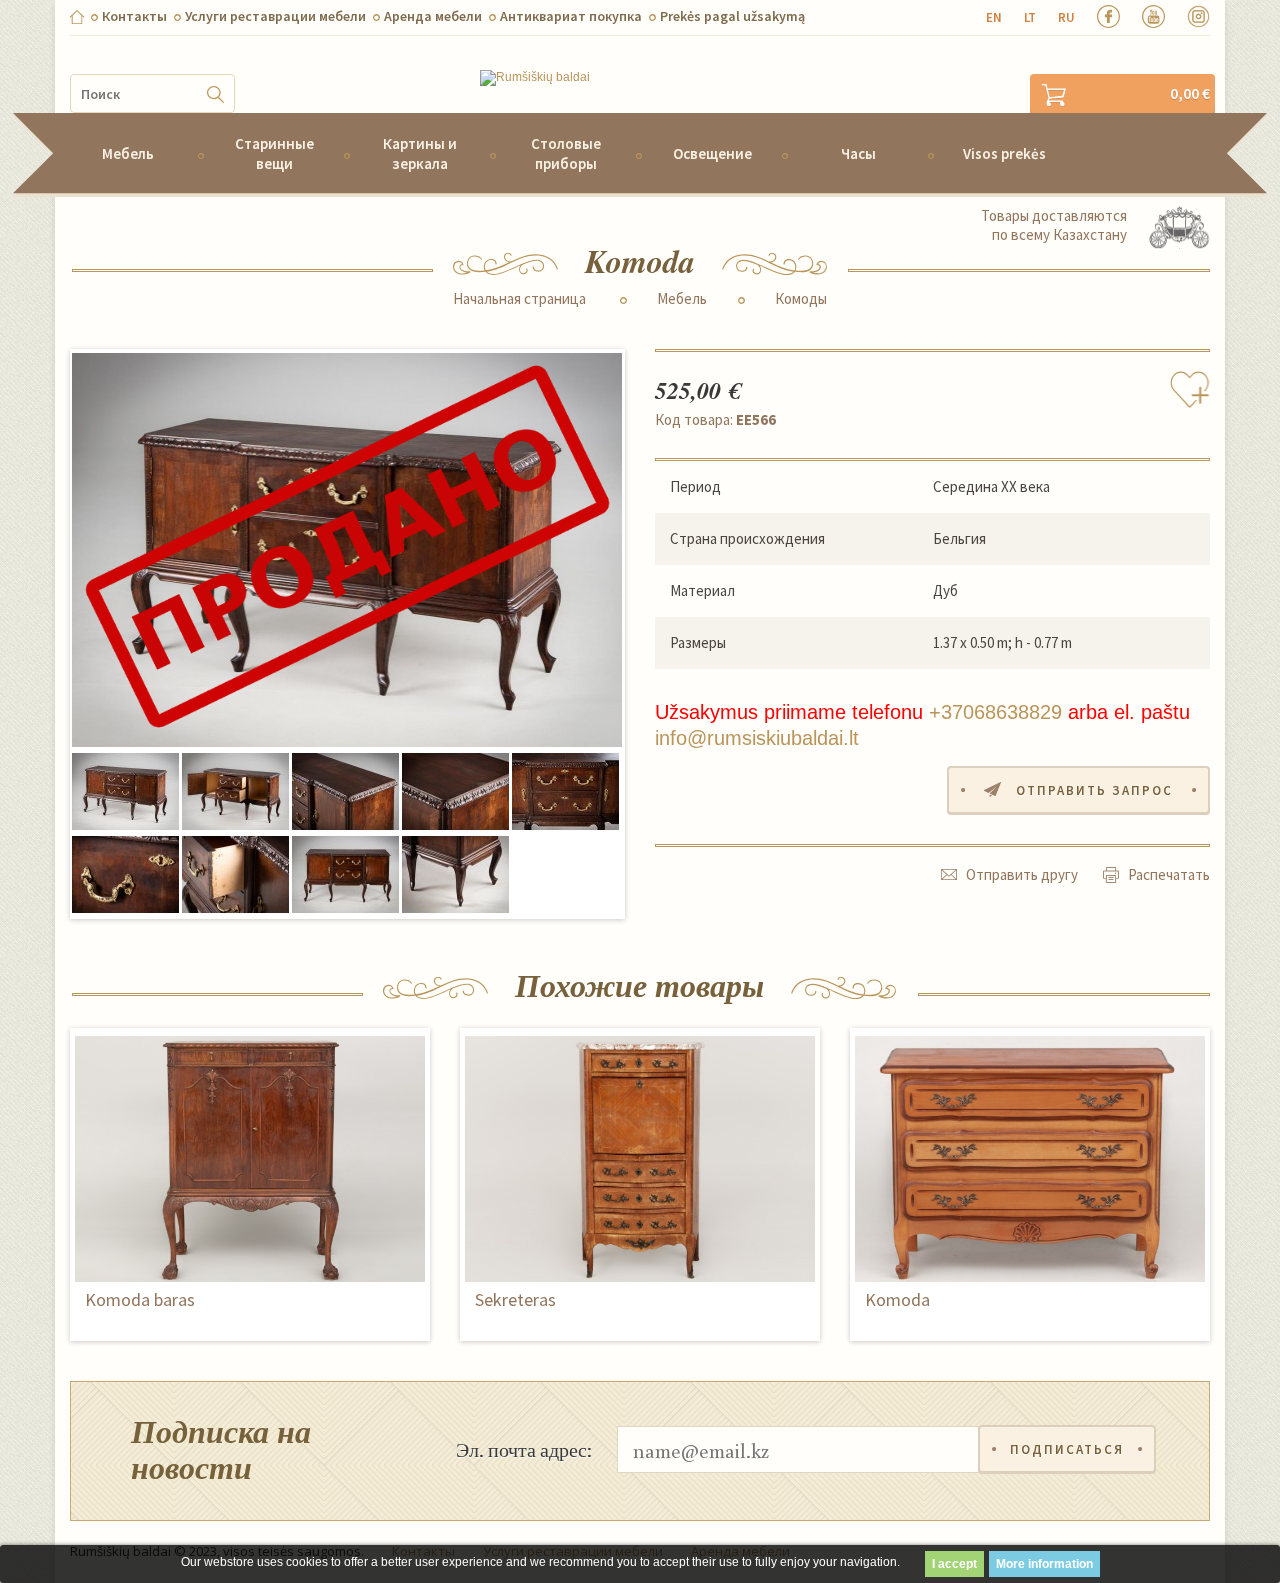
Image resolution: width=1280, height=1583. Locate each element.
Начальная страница (519, 299)
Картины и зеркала (420, 153)
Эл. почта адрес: (524, 1449)
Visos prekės (1004, 153)
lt (1030, 17)
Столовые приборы (566, 153)
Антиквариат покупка (571, 16)
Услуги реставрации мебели (275, 16)
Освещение (712, 153)
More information (1044, 1564)
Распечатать (1169, 874)
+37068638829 (995, 712)
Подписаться (1067, 1449)
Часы (858, 153)
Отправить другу (1022, 874)
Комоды (801, 299)
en (994, 17)
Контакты (134, 16)
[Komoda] (347, 551)
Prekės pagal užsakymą (732, 16)
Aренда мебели (433, 16)
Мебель (128, 153)
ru (1066, 17)
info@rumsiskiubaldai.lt (757, 738)
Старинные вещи (274, 153)
